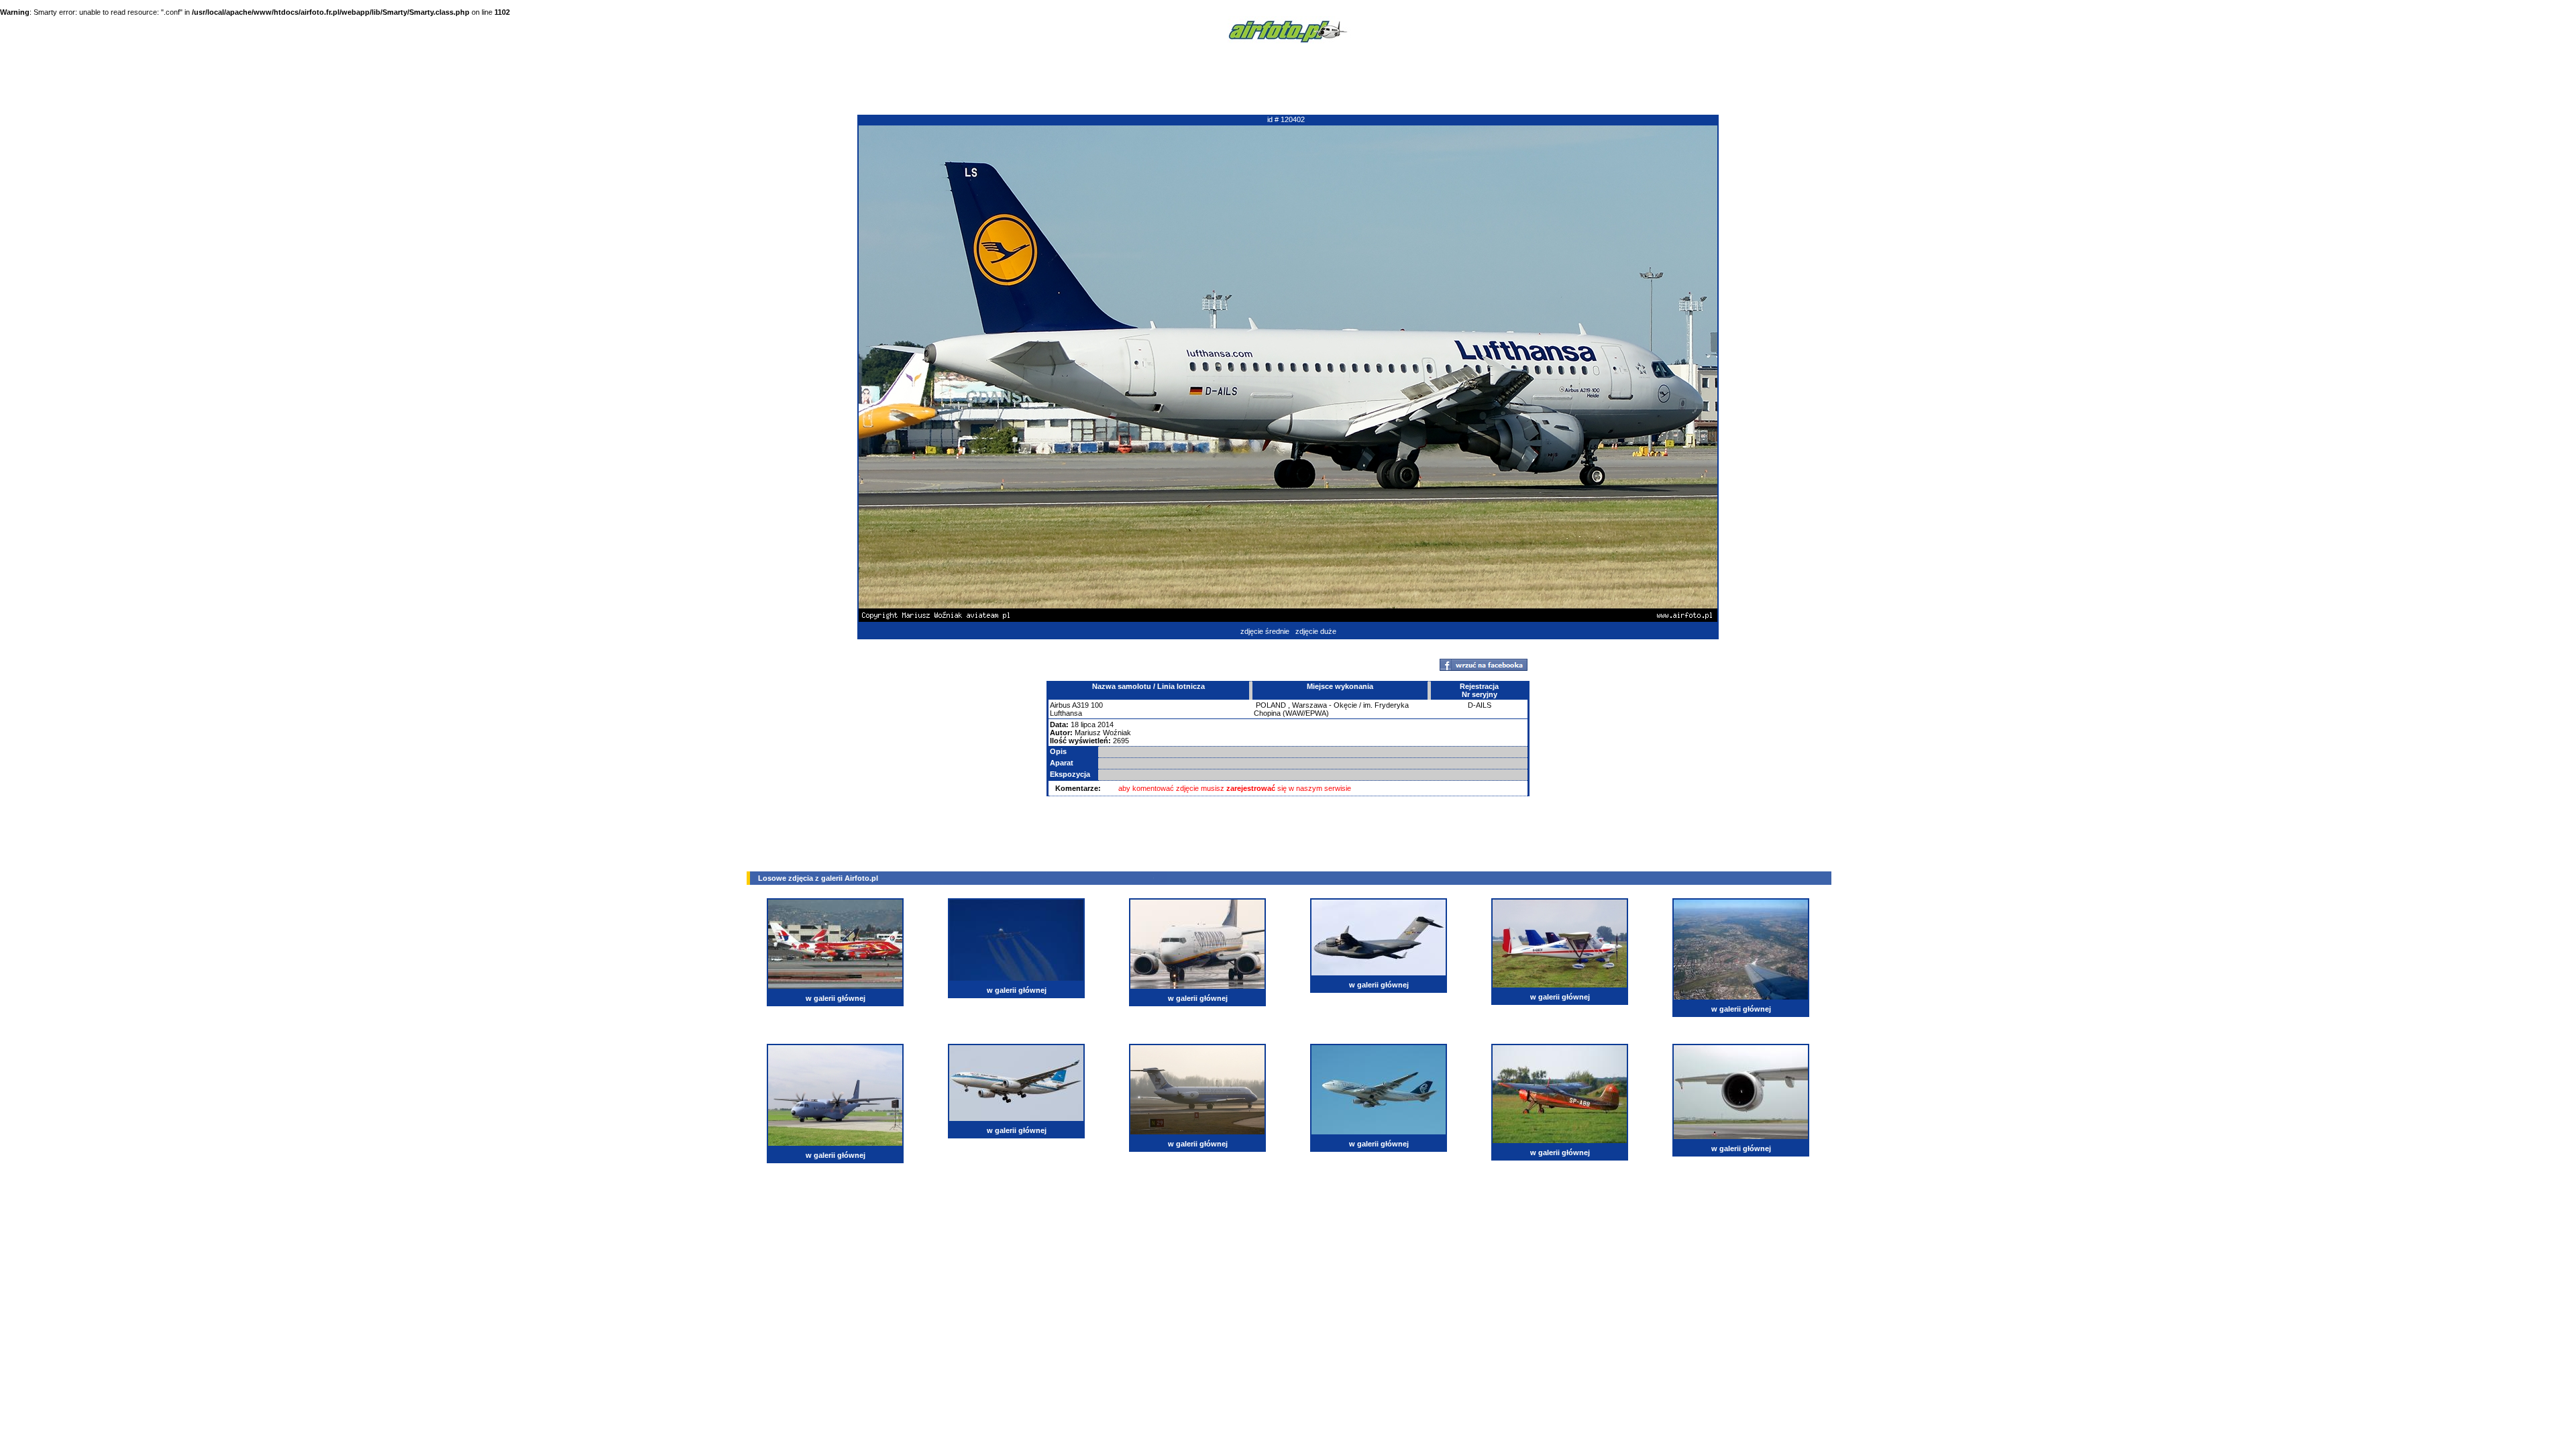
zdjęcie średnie (1265, 631)
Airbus (1060, 705)
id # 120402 (1286, 119)
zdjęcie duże (1316, 631)
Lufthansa (1066, 713)
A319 (1080, 705)
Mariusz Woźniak (1103, 733)
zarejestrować (1251, 788)
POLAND (1271, 705)
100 (1097, 705)
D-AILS (1480, 705)
